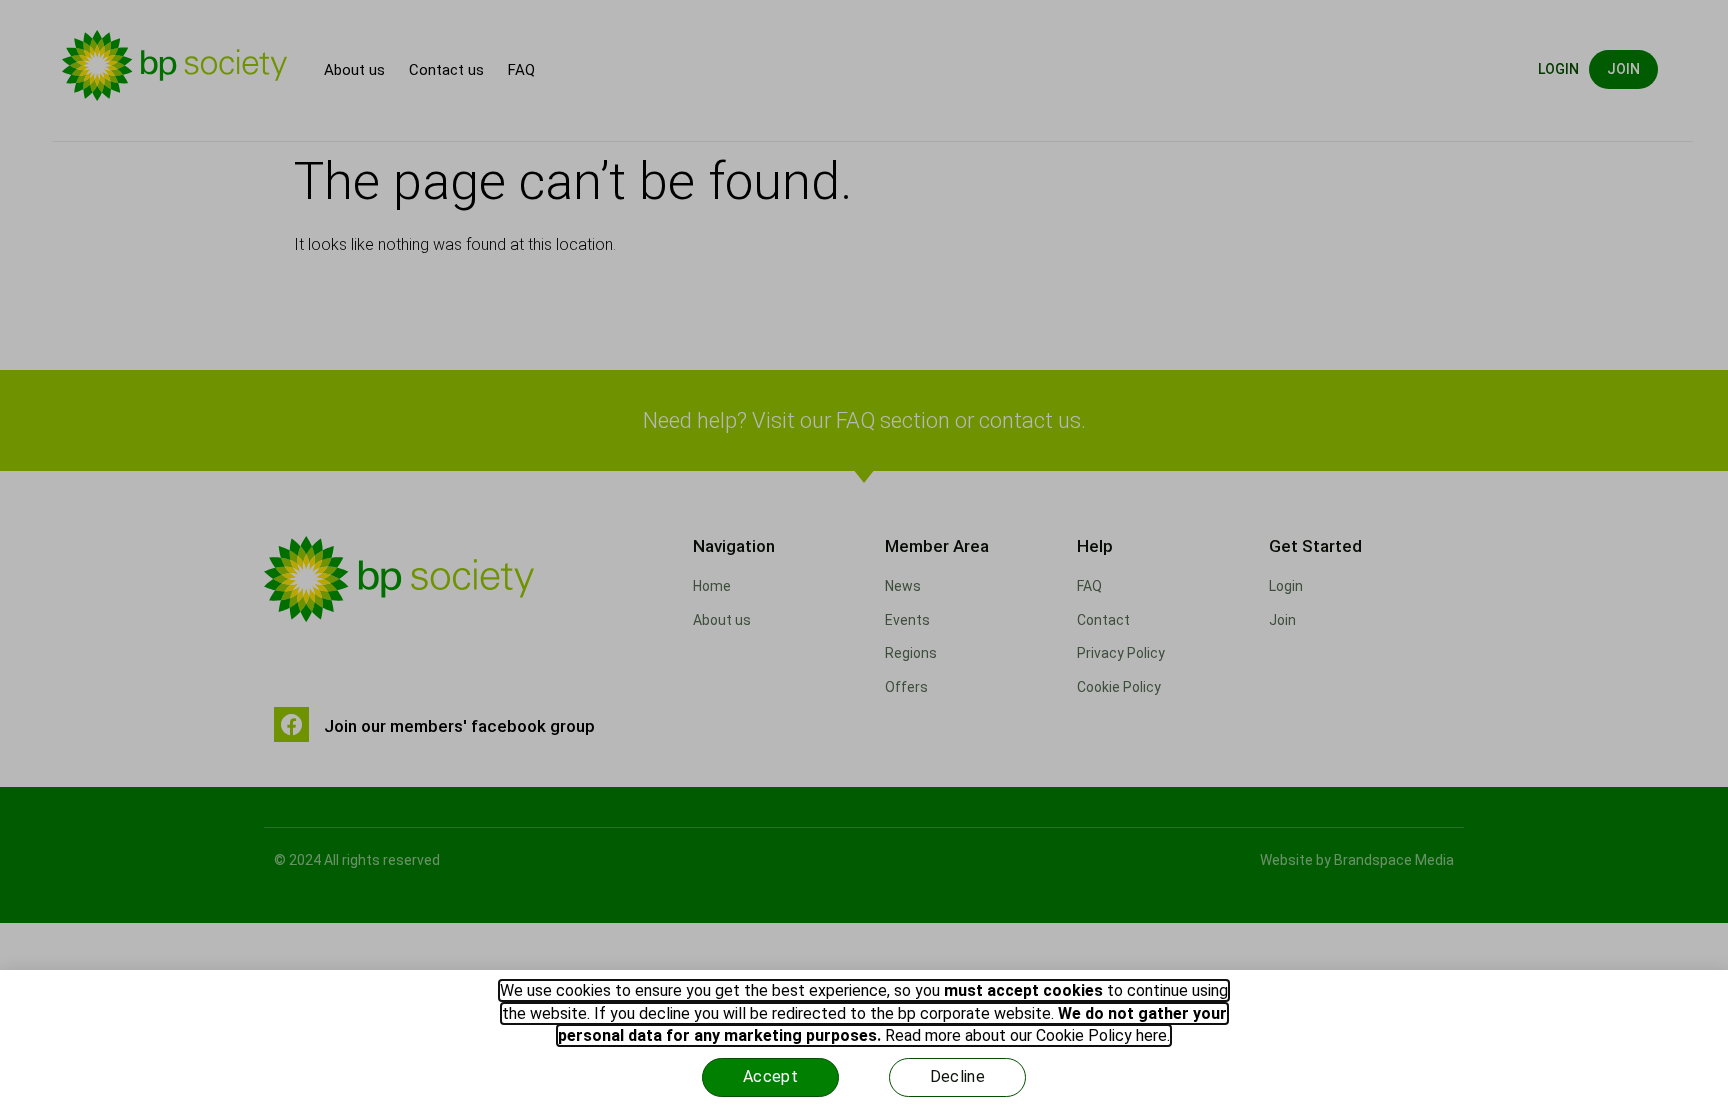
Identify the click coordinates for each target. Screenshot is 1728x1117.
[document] (864, 558)
